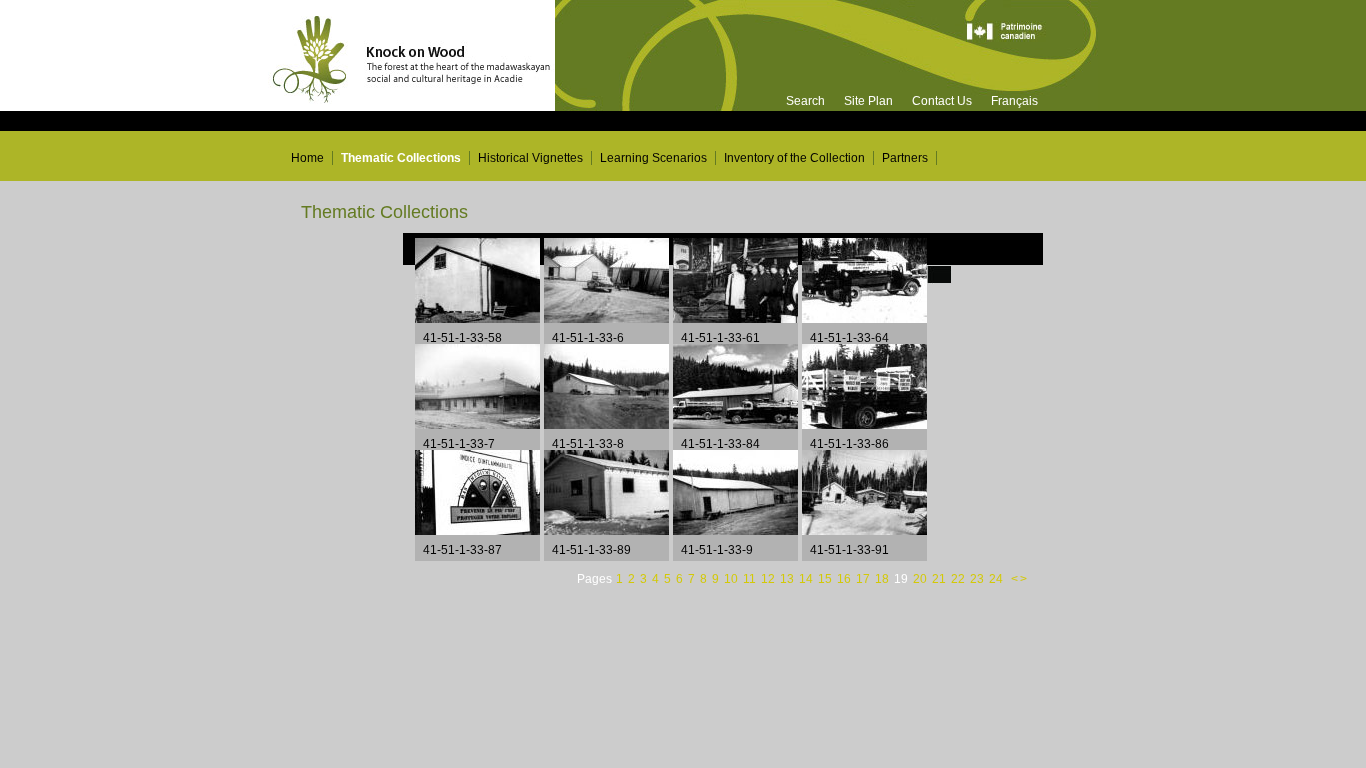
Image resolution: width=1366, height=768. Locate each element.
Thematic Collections (401, 158)
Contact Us (942, 101)
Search (805, 101)
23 (978, 578)
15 (826, 578)
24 (997, 578)
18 (883, 578)
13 (788, 578)
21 (940, 578)
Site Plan (868, 101)
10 (732, 578)
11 (751, 578)
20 (920, 578)
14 (807, 578)
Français (1014, 101)
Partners (905, 158)
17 (864, 578)
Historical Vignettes (530, 158)
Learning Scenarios (653, 158)
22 (959, 578)
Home (307, 158)
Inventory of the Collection (794, 158)
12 (769, 578)
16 (845, 578)
